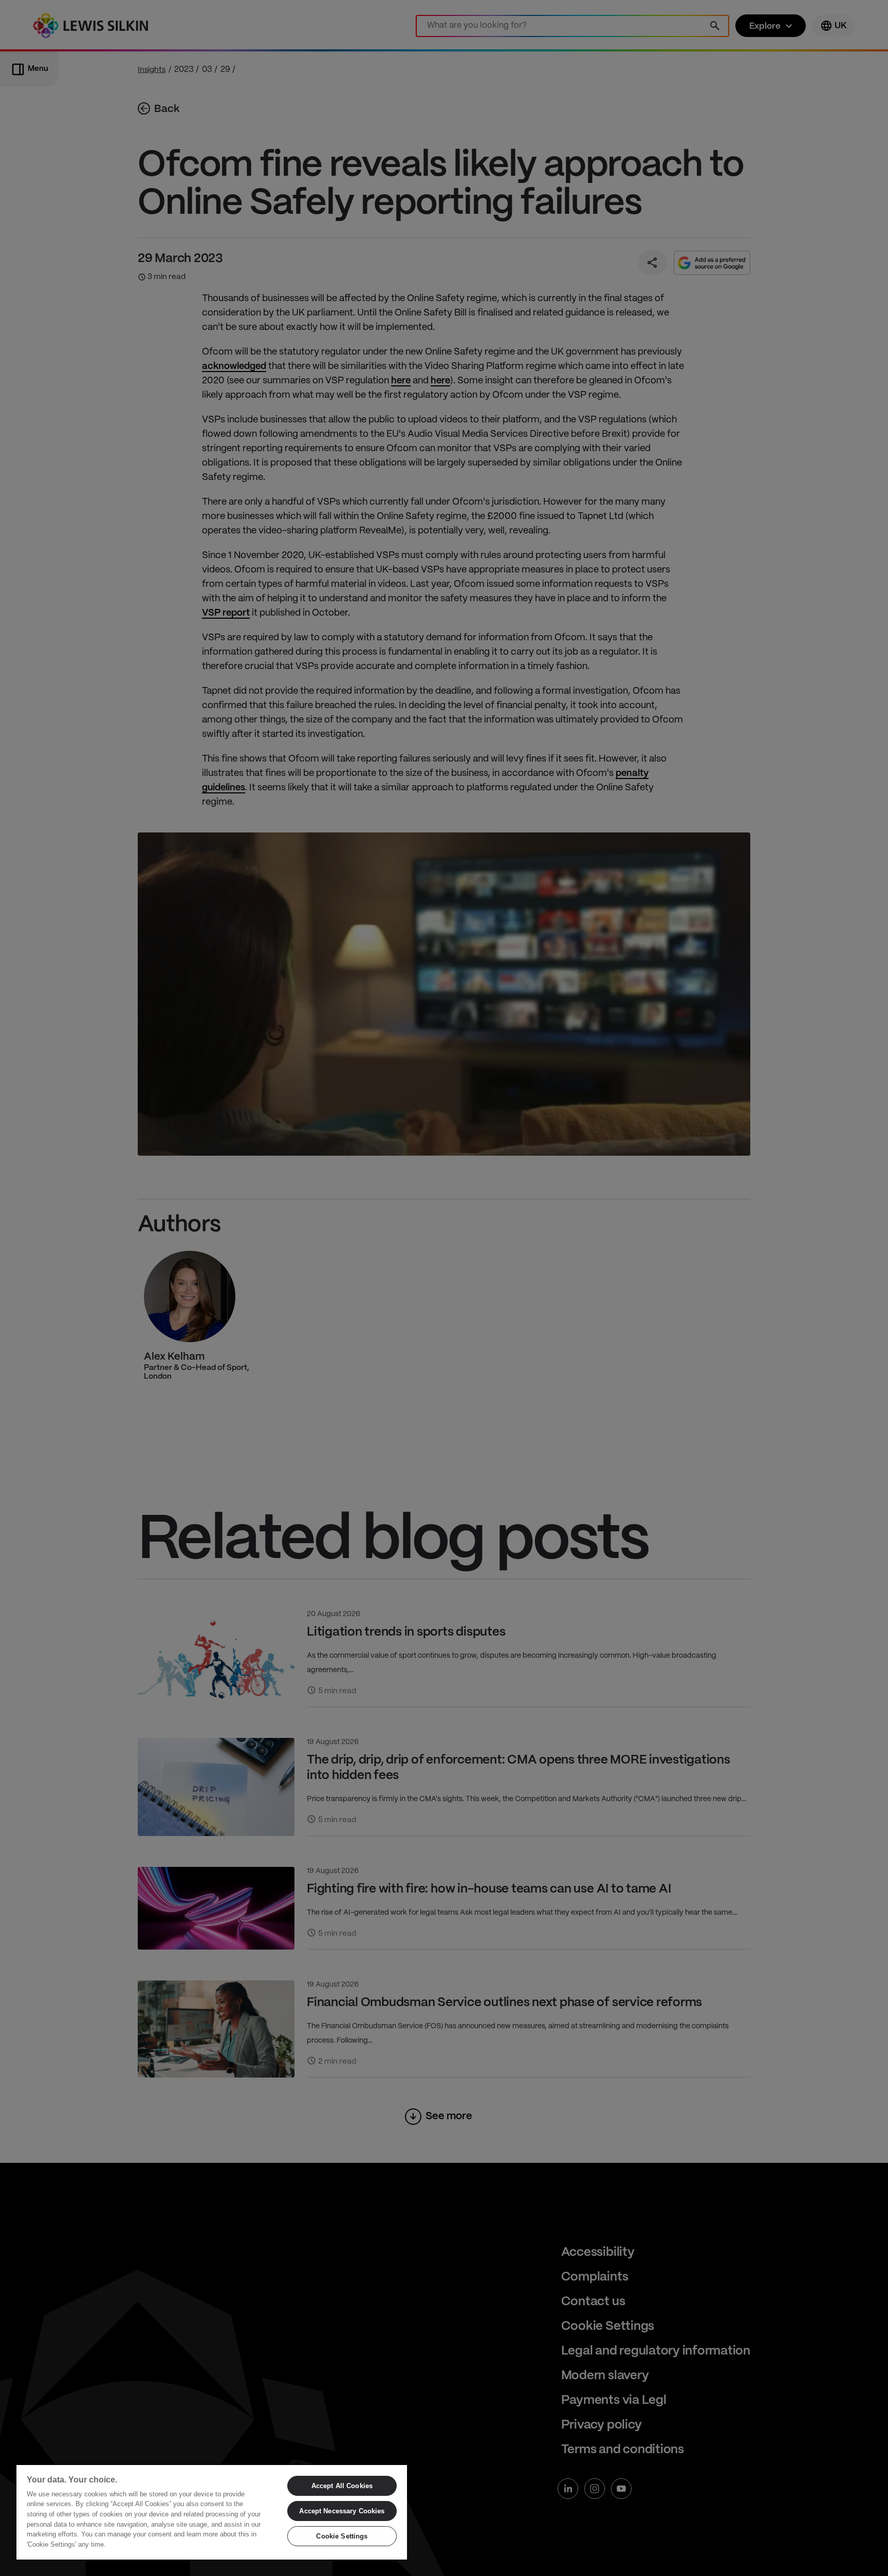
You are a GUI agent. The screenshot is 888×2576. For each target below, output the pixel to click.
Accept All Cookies (342, 2486)
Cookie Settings (342, 2536)
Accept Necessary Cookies (342, 2511)
